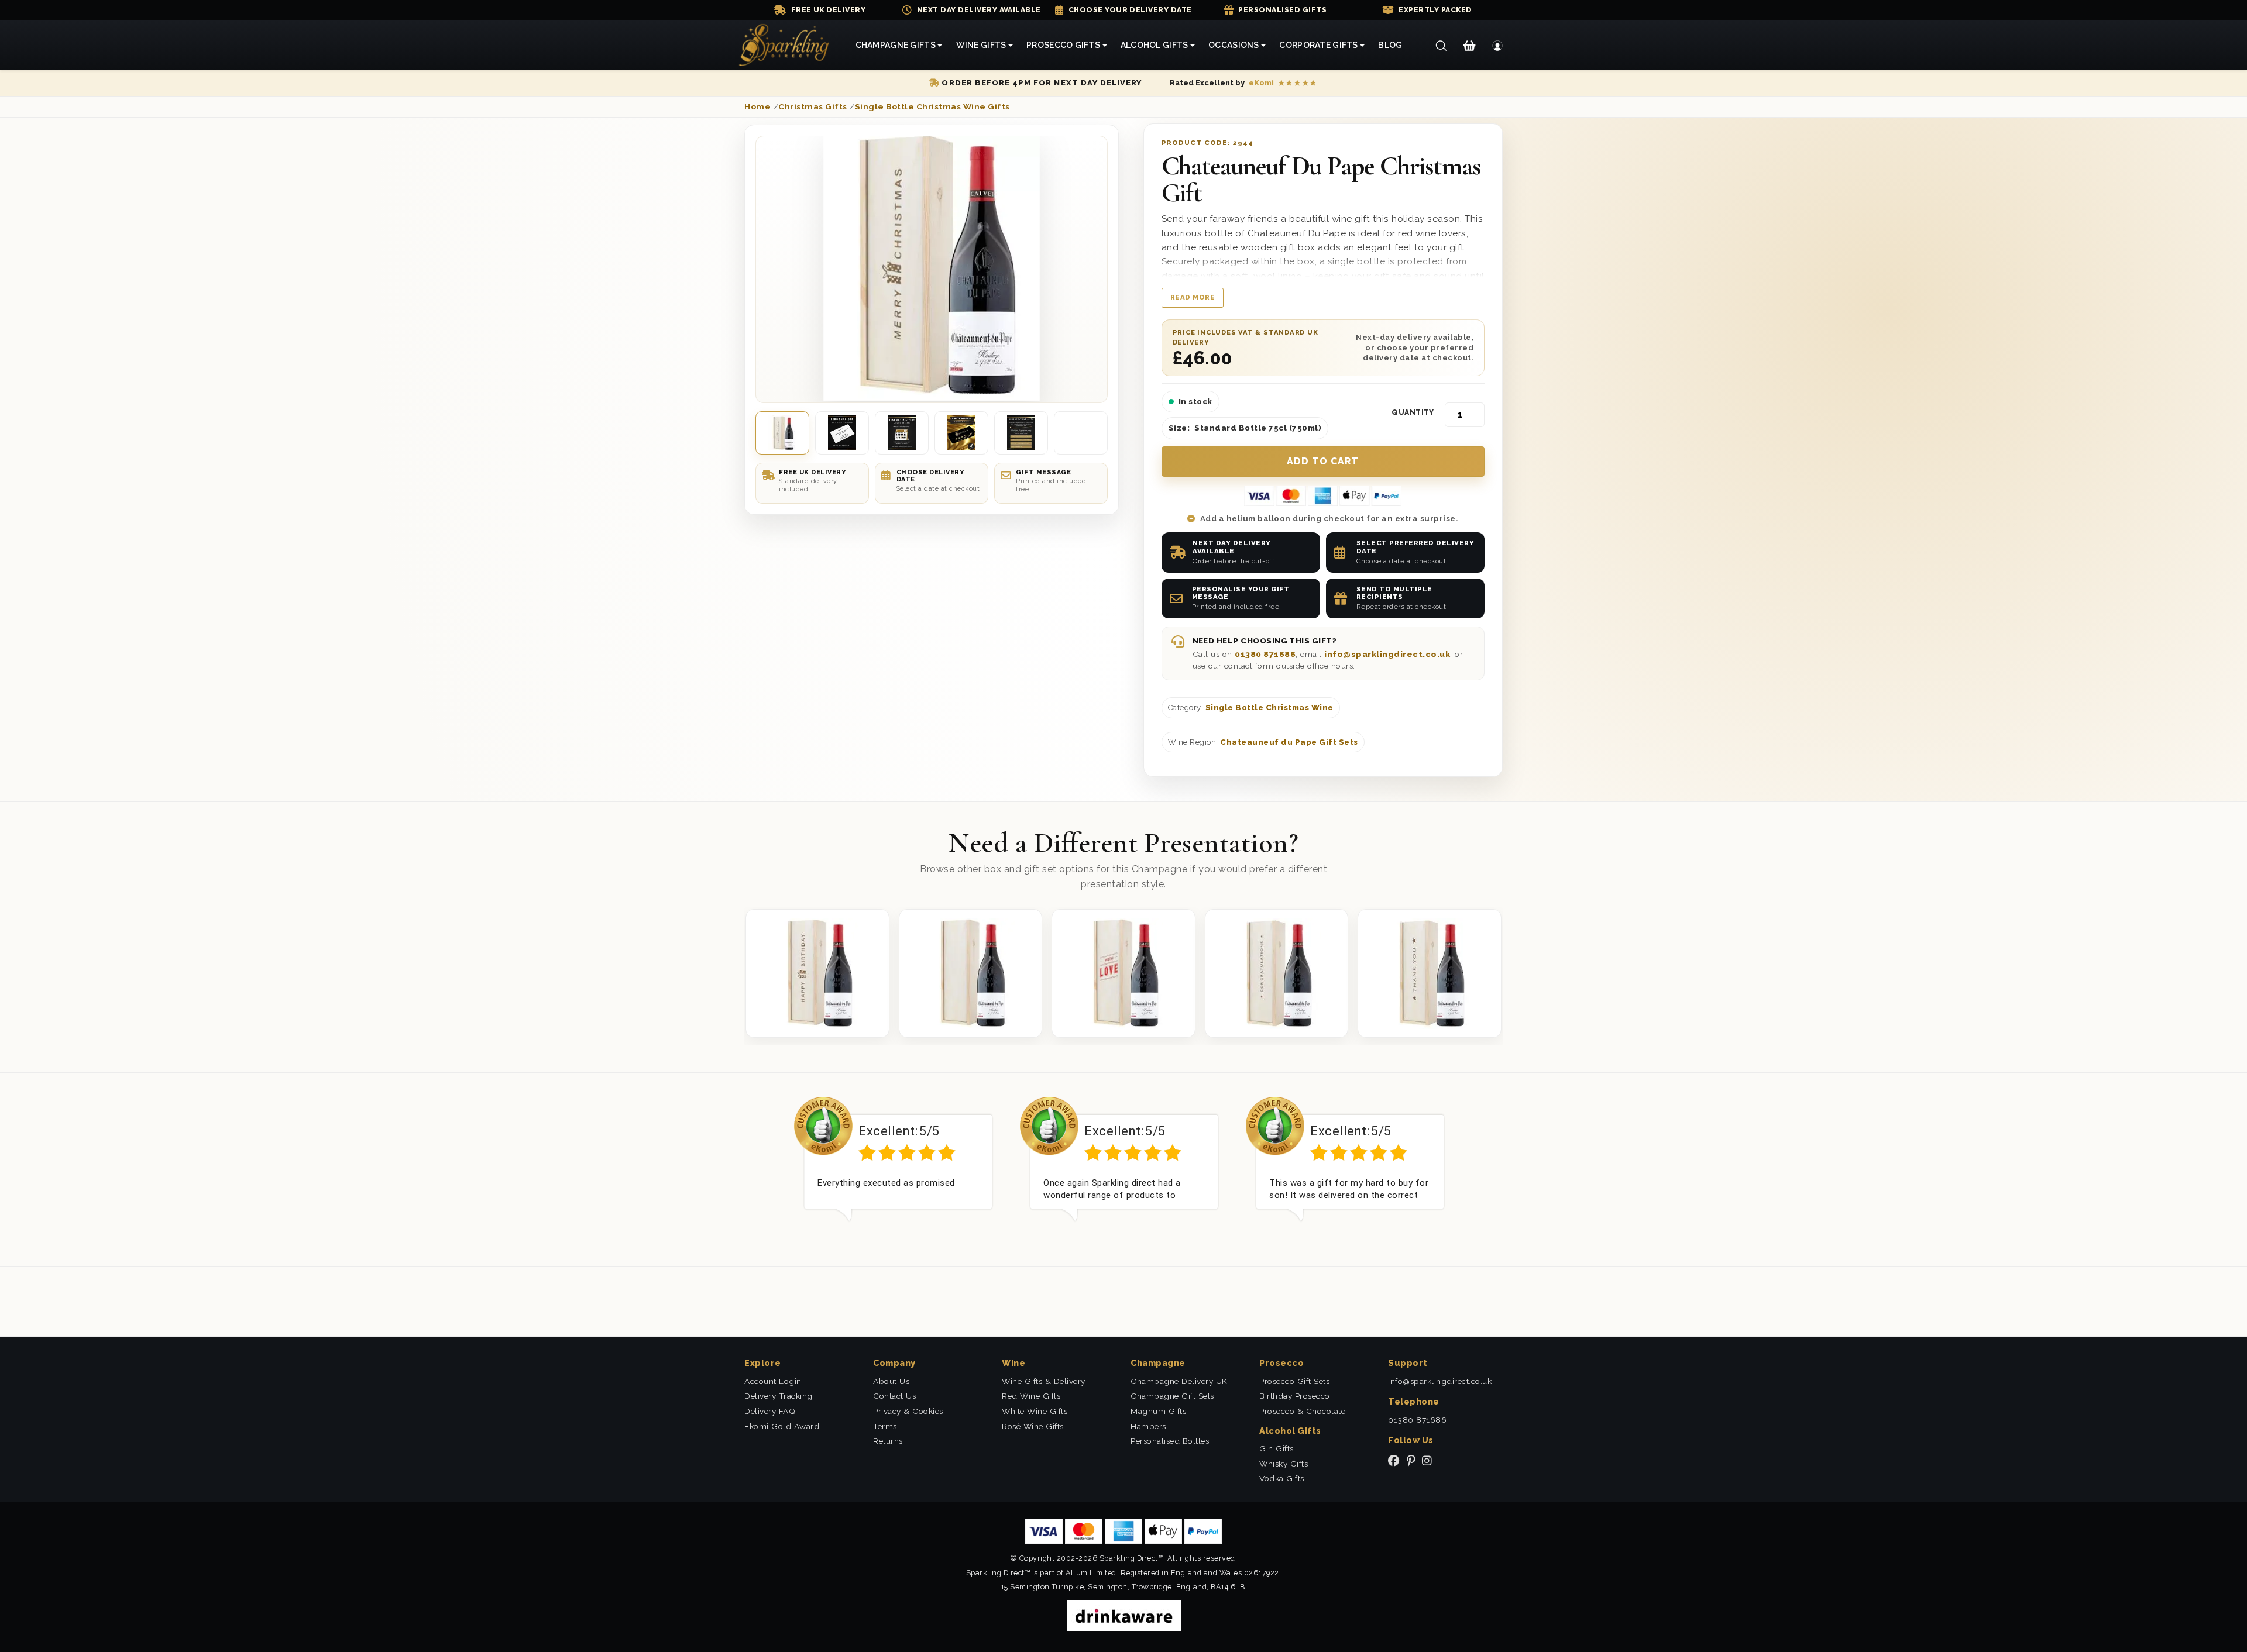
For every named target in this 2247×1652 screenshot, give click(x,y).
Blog (1390, 45)
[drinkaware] (1124, 1615)
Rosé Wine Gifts (1033, 1426)
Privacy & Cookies (908, 1411)
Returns (888, 1441)
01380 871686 (1265, 654)
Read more (1193, 297)
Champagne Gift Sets (1172, 1396)
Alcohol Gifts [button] (1155, 45)
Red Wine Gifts (1031, 1396)
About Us (891, 1381)
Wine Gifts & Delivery (1044, 1381)
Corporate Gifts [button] (1318, 45)
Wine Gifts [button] (981, 45)
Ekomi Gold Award (782, 1426)
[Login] (1498, 46)
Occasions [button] (1234, 45)
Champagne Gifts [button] (896, 45)
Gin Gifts (1277, 1448)
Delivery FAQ (770, 1411)
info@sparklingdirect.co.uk (1387, 654)
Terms (885, 1426)
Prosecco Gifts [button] (1063, 45)
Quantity (1413, 412)
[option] (898, 1168)
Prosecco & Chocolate (1302, 1411)
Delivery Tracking (779, 1396)
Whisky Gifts (1284, 1464)
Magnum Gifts (1158, 1411)
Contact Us (894, 1396)
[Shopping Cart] (1469, 46)
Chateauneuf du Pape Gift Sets (1289, 742)
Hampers (1148, 1426)
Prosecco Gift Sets (1294, 1381)
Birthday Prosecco (1295, 1396)
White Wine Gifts (1035, 1411)
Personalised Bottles (1170, 1441)
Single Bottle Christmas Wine (1269, 708)
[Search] (1441, 46)
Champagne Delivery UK (1179, 1381)
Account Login (773, 1381)
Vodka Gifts (1282, 1478)
